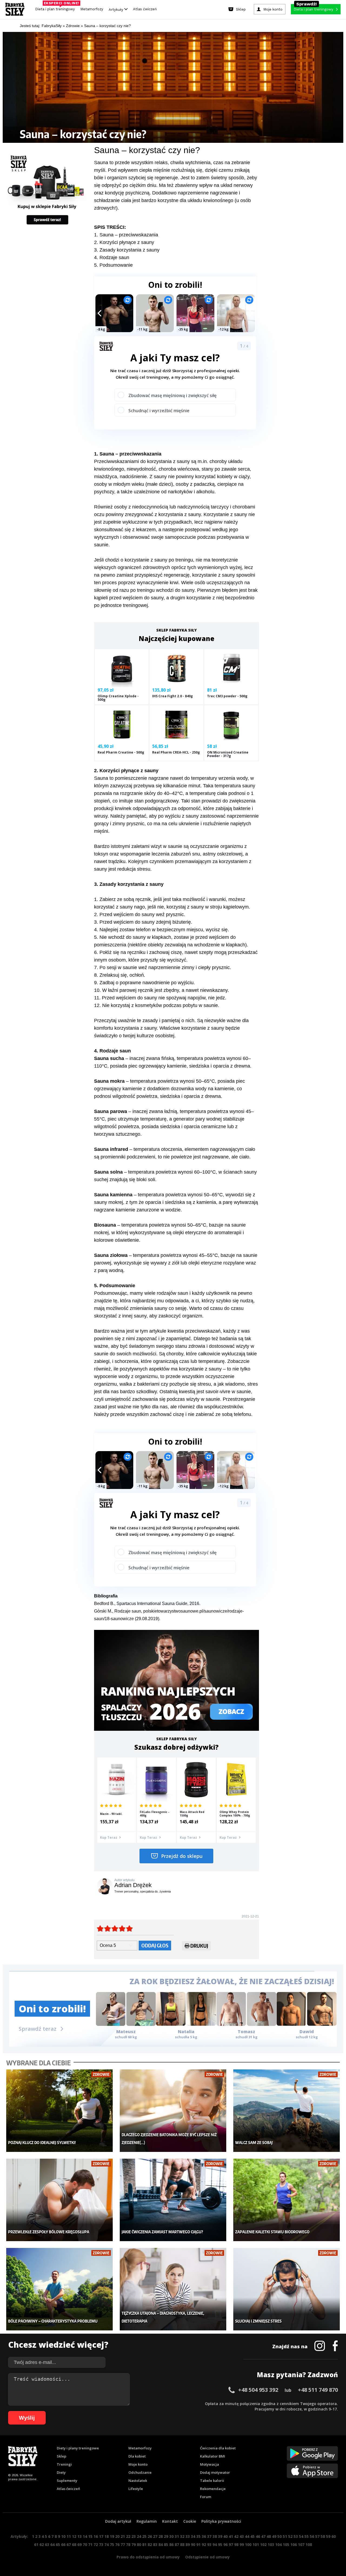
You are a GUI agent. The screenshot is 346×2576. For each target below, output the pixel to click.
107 (301, 2544)
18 (107, 2536)
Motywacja (209, 2464)
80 (139, 2544)
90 (193, 2544)
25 (144, 2536)
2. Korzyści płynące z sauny (124, 242)
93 (209, 2544)
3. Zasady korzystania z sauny (127, 250)
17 (101, 2536)
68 (74, 2544)
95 (220, 2544)
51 (285, 2536)
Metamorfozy (92, 9)
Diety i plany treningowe (78, 2448)
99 (242, 2544)
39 (220, 2536)
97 (231, 2544)
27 (155, 2536)
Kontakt (170, 2521)
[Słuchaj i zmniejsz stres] (287, 2289)
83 (155, 2544)
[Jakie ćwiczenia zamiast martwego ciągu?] (173, 2200)
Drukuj (199, 1946)
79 (134, 2544)
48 (269, 2536)
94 (215, 2544)
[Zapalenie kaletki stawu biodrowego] (287, 2200)
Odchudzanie (140, 2472)
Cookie (190, 2521)
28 (161, 2536)
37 (209, 2536)
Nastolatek (138, 2481)
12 (74, 2536)
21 (123, 2536)
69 (79, 2544)
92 (204, 2544)
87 (177, 2544)
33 (188, 2536)
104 (278, 2544)
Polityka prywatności (221, 2521)
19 (112, 2536)
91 (198, 2544)
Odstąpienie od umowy (207, 2557)
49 (274, 2536)
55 (307, 2536)
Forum (206, 2497)
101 (256, 2544)
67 (69, 2544)
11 (69, 2536)
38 (215, 2536)
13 (79, 2536)
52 (290, 2536)
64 (52, 2544)
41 (231, 2536)
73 (101, 2544)
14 (85, 2536)
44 (247, 2536)
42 (236, 2536)
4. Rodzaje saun (112, 257)
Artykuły (117, 9)
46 (258, 2536)
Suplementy (67, 2481)
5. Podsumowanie (113, 265)
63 (47, 2544)
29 (166, 2536)
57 (317, 2536)
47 (263, 2536)
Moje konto (138, 2464)
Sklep (61, 2456)
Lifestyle (136, 2489)
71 (90, 2544)
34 (193, 2536)
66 (63, 2544)
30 (171, 2536)
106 (294, 2544)
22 (128, 2536)
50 (280, 2536)
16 (96, 2536)
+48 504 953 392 (258, 2390)
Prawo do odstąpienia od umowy (148, 2557)
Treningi (64, 2464)
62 (42, 2544)
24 (139, 2536)
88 (182, 2544)
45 (252, 2536)
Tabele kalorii (212, 2481)
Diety (61, 2472)
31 (177, 2536)
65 (58, 2544)
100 (248, 2544)
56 (312, 2536)
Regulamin (147, 2521)
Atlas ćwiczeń (145, 9)
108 (309, 2544)
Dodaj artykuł (118, 2521)
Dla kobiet (137, 2456)
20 (117, 2536)
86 (171, 2544)
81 (144, 2544)
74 (107, 2544)
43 (242, 2536)
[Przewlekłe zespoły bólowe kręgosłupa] (60, 2200)
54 (301, 2536)
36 (204, 2536)
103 (271, 2544)
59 (328, 2536)
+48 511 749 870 (318, 2390)
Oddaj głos (155, 1945)
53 (296, 2536)
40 (225, 2536)
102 (263, 2544)
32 (182, 2536)
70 (85, 2544)
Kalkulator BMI (213, 2456)
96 (225, 2544)
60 (334, 2536)
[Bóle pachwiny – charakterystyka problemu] (60, 2289)
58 (323, 2536)
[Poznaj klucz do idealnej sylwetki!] (60, 2111)
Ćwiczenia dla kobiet (218, 2448)
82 (150, 2544)
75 (112, 2544)
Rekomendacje (213, 2489)
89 (188, 2544)
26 (150, 2536)
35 (198, 2536)
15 (90, 2536)
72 (96, 2544)
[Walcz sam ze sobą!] (287, 2111)
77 (123, 2544)
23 (134, 2536)
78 (128, 2544)
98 (236, 2544)
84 (161, 2544)
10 (63, 2536)
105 (286, 2544)
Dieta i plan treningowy (56, 8)
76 (117, 2544)
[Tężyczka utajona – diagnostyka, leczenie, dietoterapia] (173, 2289)
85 (166, 2544)
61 (36, 2544)
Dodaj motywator (215, 2472)
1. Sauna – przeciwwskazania (126, 235)
